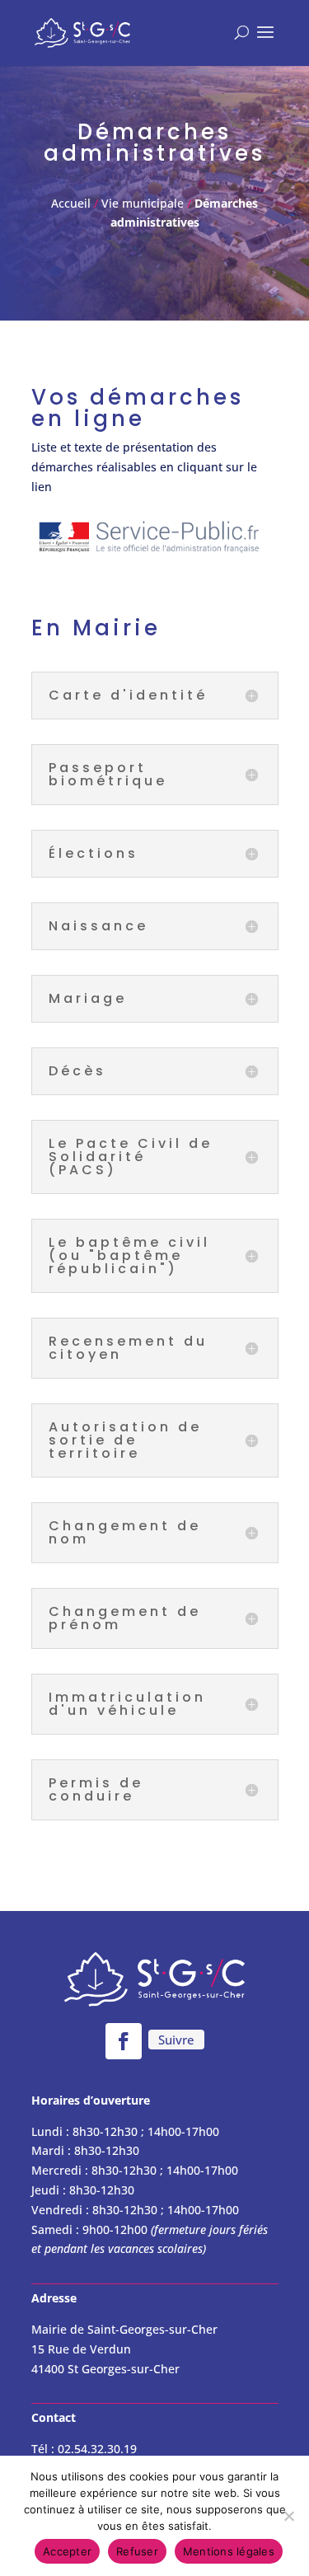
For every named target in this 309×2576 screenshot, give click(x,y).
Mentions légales (229, 2551)
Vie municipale (143, 203)
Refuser (137, 2551)
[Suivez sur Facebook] (124, 2041)
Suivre (176, 2040)
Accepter (67, 2551)
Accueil (73, 203)
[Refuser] (288, 2516)
